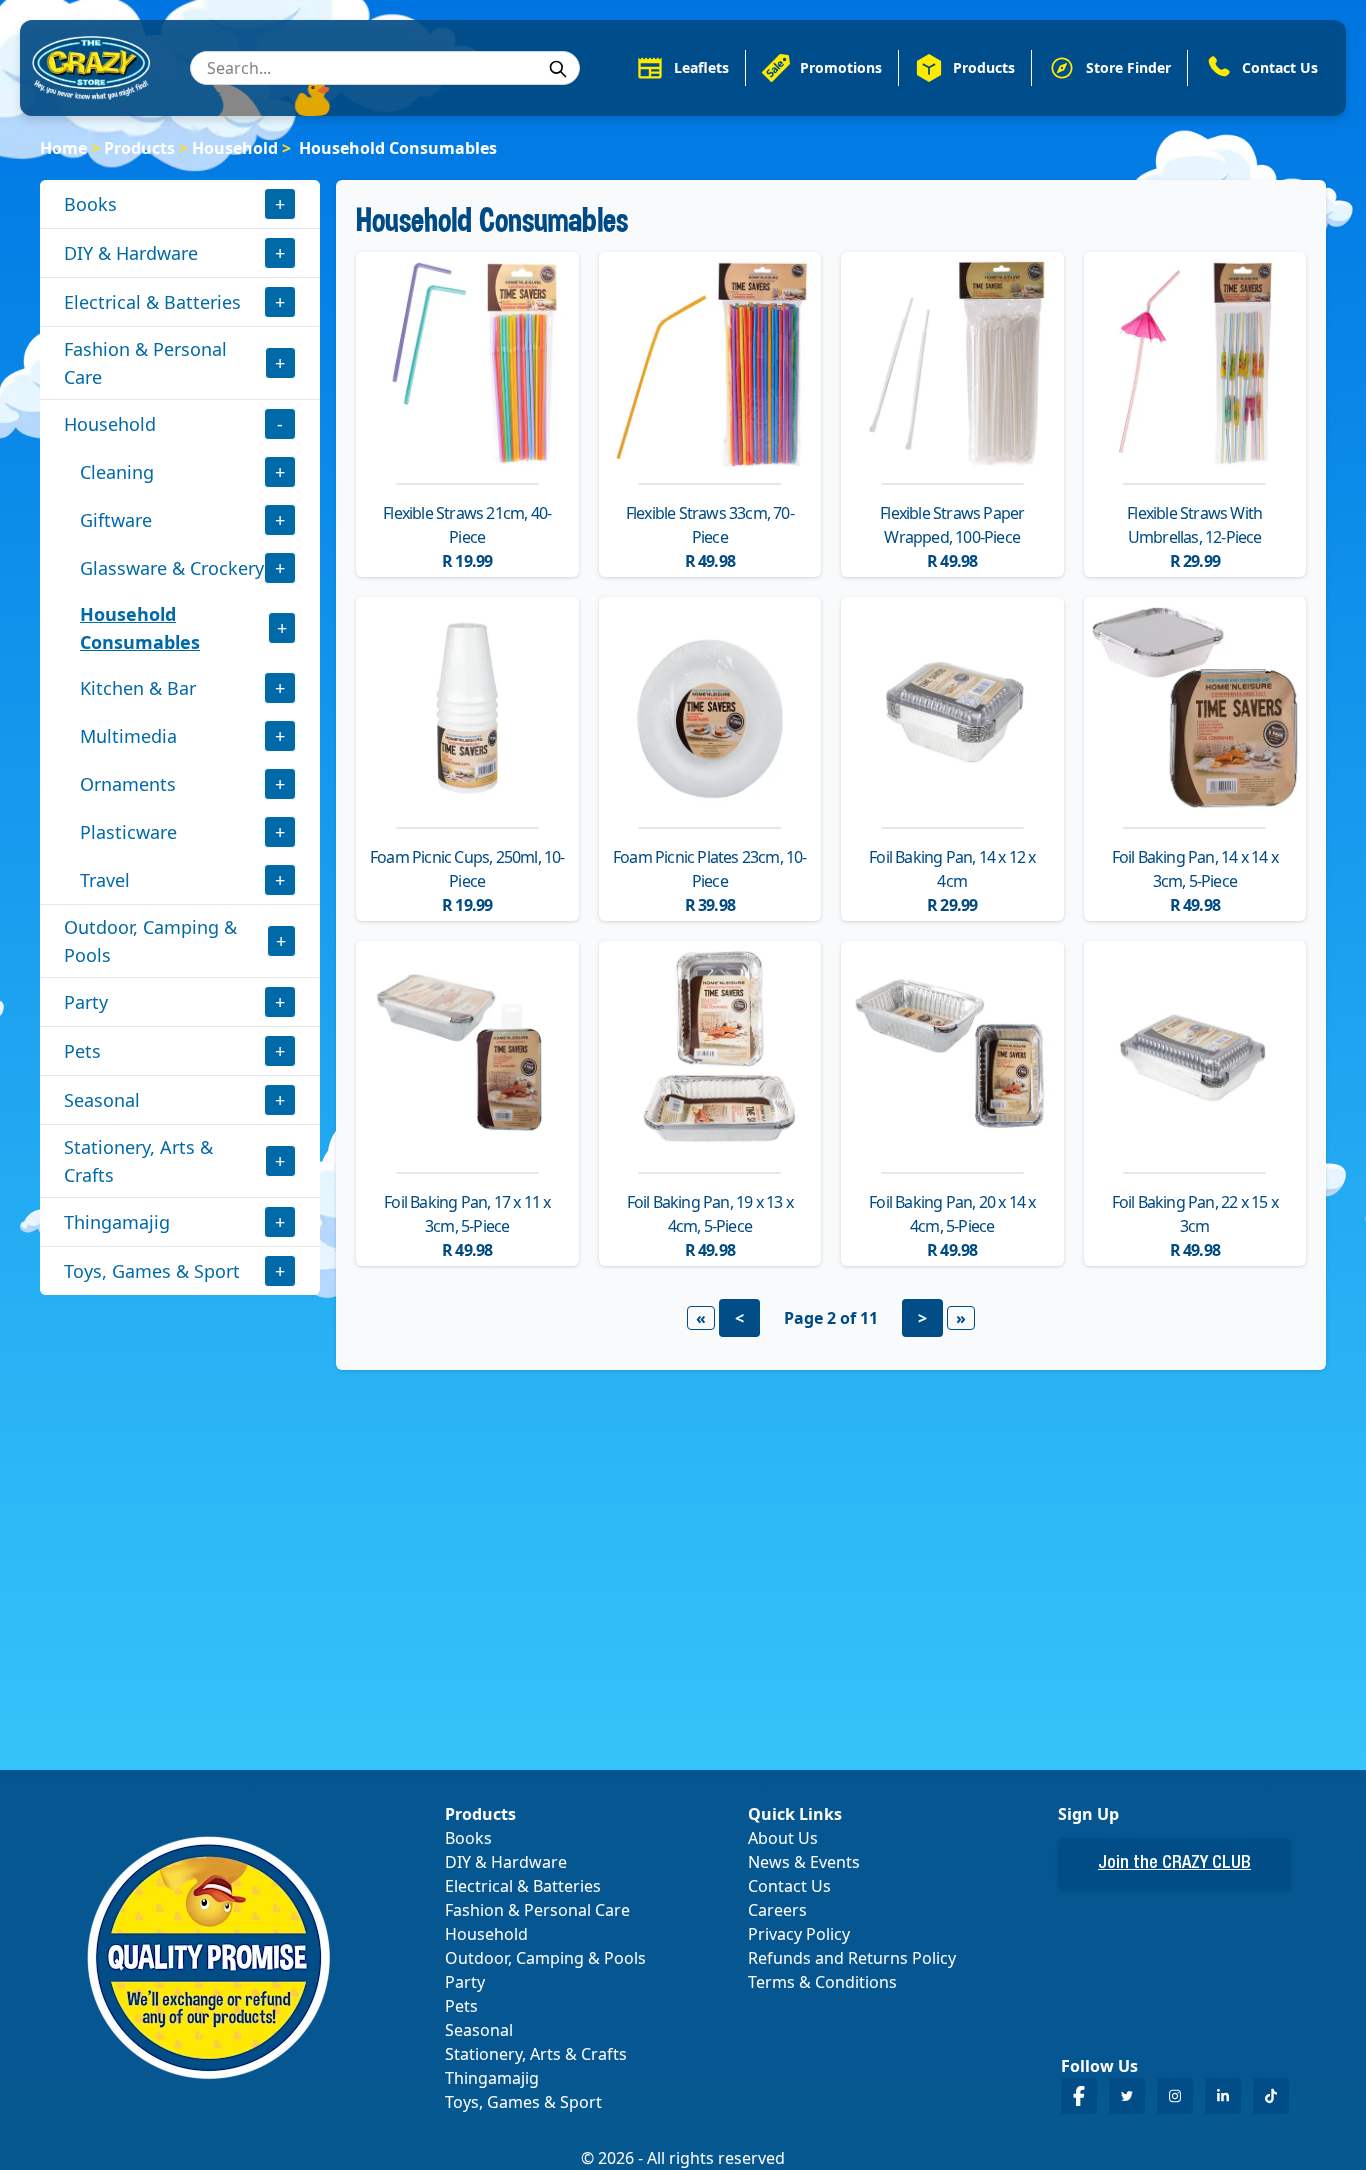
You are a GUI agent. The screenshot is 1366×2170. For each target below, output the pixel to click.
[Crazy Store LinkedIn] (1223, 2095)
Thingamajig (117, 1222)
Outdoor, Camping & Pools (150, 941)
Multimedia (128, 736)
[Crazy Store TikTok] (1271, 2095)
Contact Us (789, 1886)
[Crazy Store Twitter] (1127, 2095)
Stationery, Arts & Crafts (138, 1161)
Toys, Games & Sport (152, 1271)
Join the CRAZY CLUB (1174, 1864)
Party (86, 1002)
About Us (783, 1838)
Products (139, 148)
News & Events (804, 1862)
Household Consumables (140, 628)
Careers (777, 1910)
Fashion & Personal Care (145, 363)
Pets (82, 1051)
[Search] (558, 69)
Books (90, 204)
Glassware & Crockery (172, 568)
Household (235, 148)
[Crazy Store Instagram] (1175, 2095)
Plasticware (128, 832)
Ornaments (128, 784)
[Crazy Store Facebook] (1079, 2095)
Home (63, 148)
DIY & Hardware (131, 253)
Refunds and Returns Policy (852, 1958)
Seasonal (102, 1100)
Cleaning (117, 472)
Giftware (116, 520)
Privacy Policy (799, 1934)
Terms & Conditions (822, 1982)
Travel (105, 880)
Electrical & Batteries (152, 302)
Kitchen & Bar (138, 688)
